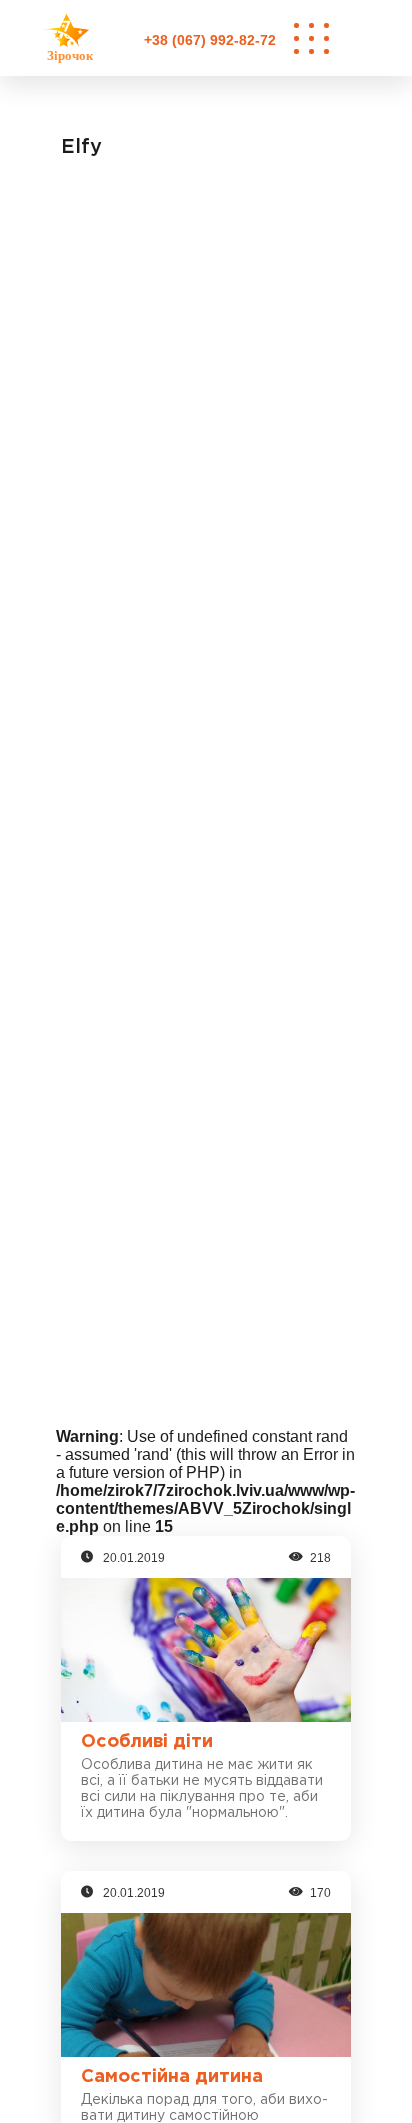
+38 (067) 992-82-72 (210, 40)
